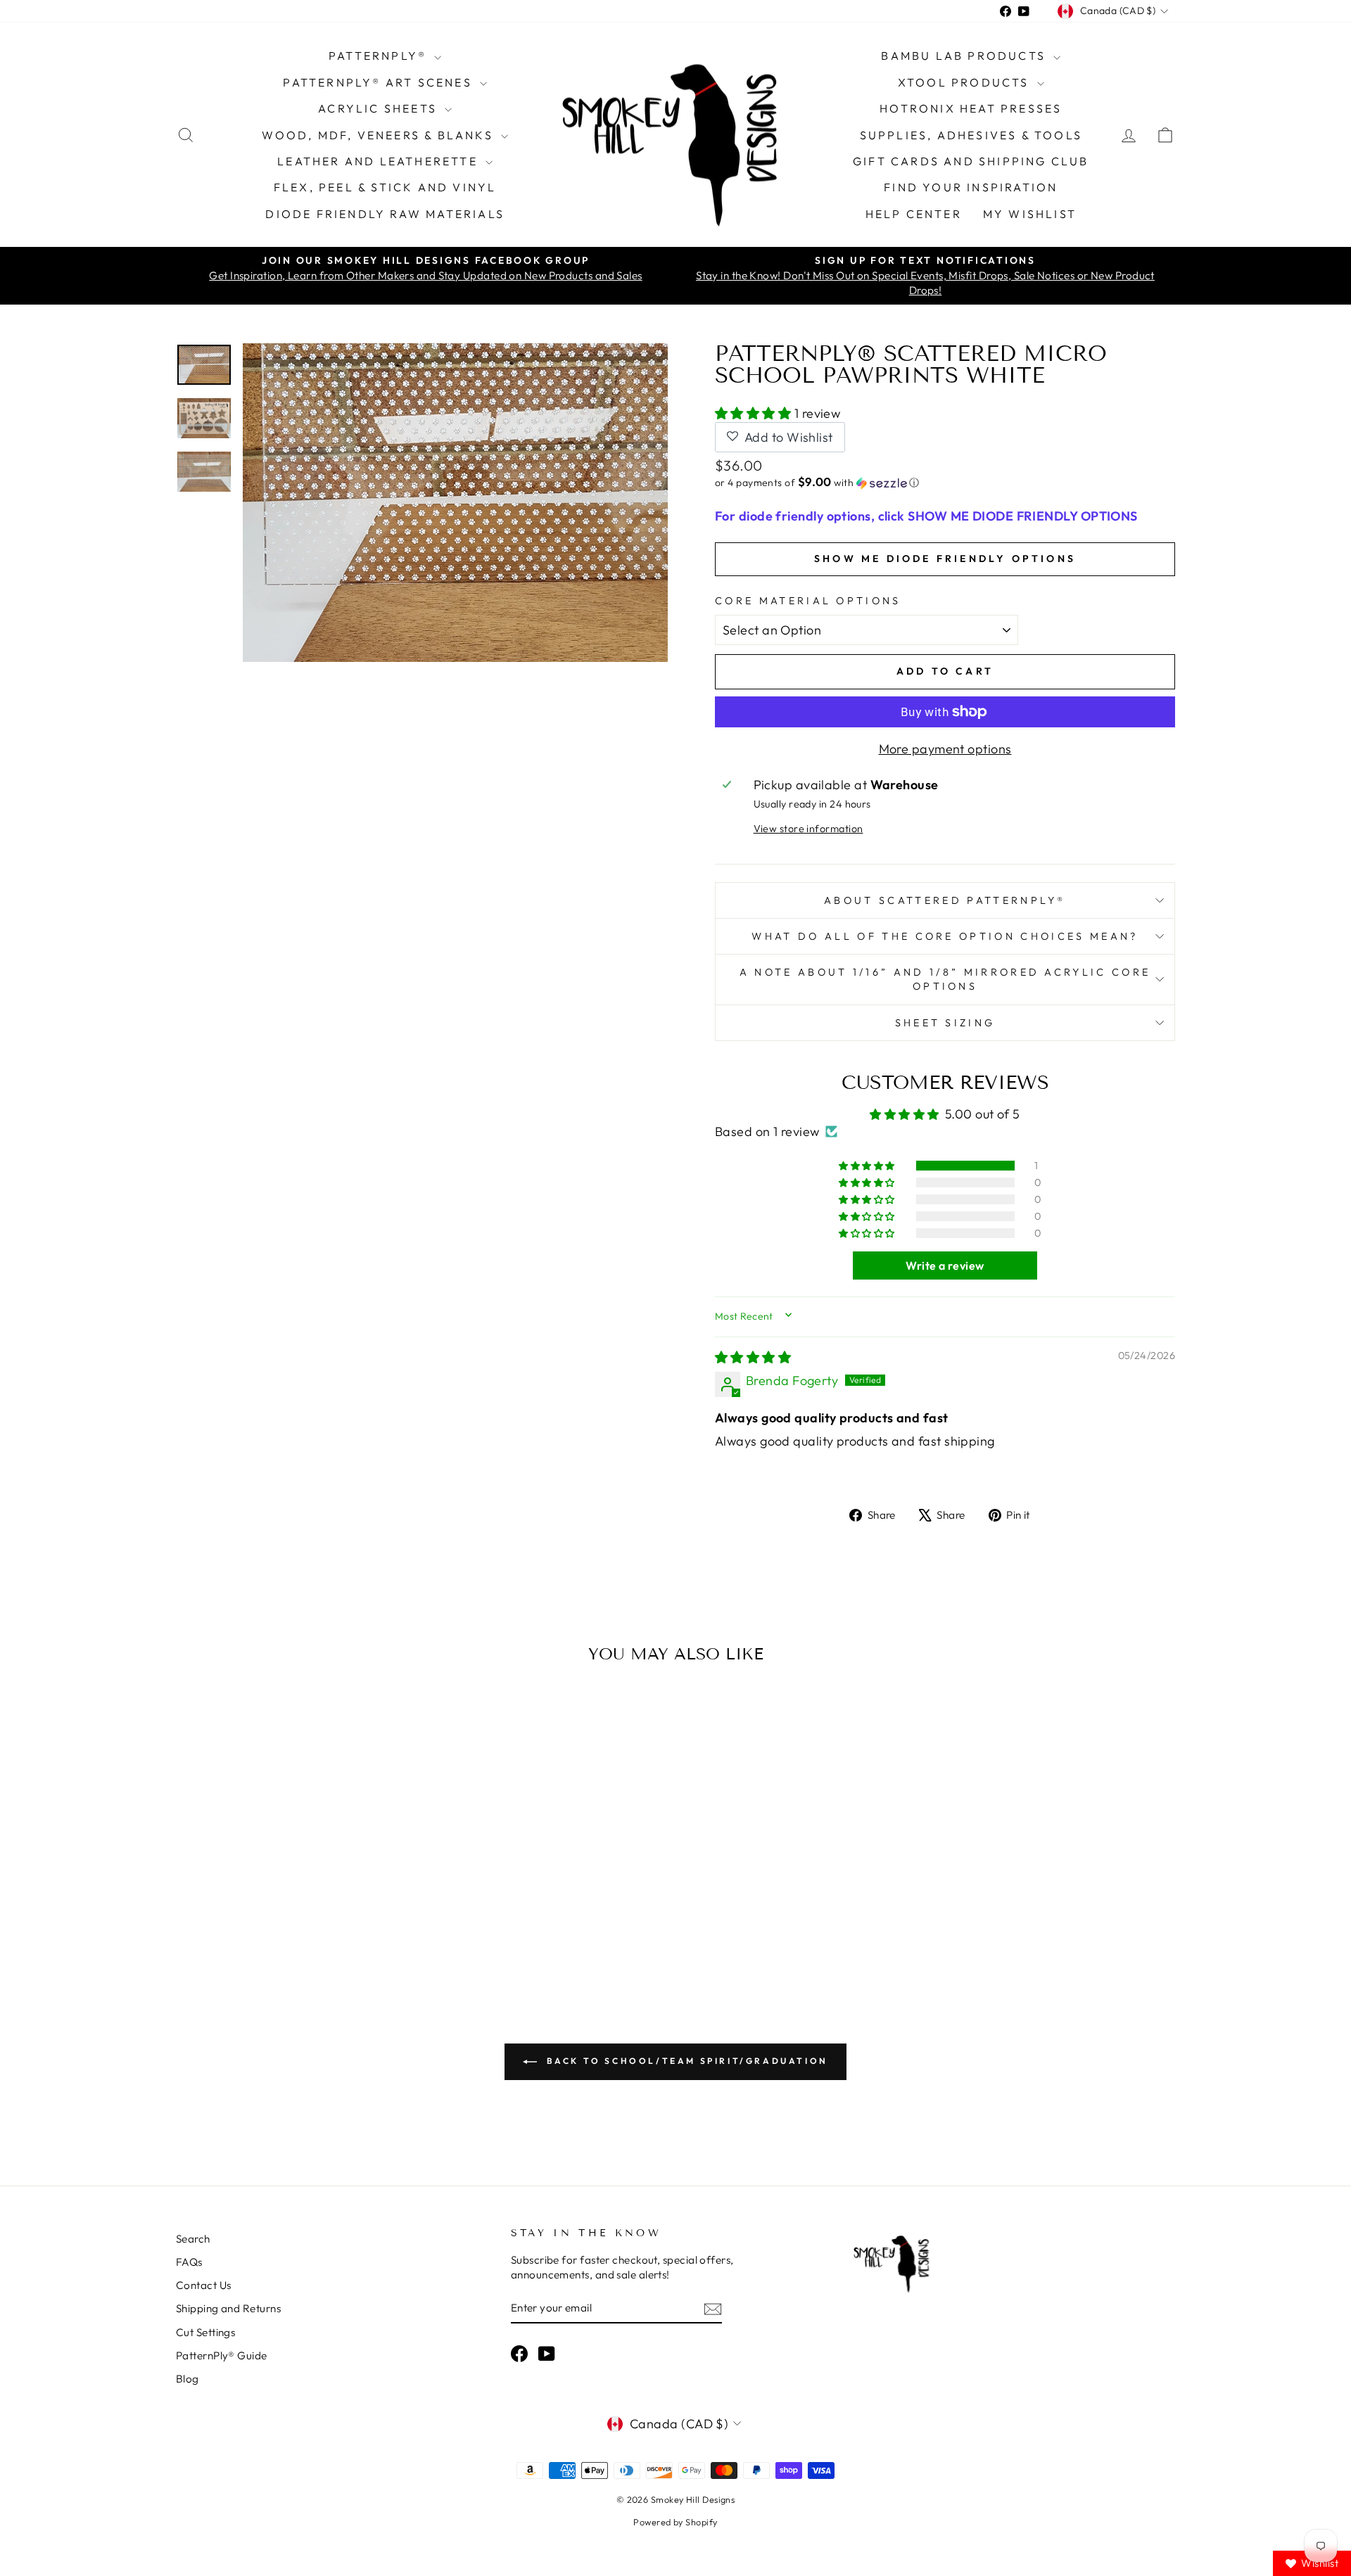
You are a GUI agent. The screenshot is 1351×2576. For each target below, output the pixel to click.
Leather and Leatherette (380, 161)
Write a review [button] (945, 1265)
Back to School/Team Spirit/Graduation (685, 2061)
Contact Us (204, 2285)
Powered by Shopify (675, 2522)
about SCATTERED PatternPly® (945, 900)
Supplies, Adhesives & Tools (971, 135)
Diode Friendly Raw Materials (385, 214)
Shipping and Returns (228, 2308)
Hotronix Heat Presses (971, 108)
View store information (808, 829)
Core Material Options (808, 601)
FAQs (189, 2262)
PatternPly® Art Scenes (380, 82)
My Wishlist (1030, 214)
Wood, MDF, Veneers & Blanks (380, 135)
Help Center (914, 214)
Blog (188, 2379)
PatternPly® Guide (222, 2355)
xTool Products (966, 82)
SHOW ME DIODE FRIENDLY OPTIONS (945, 559)
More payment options (945, 749)
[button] (755, 413)
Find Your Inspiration (971, 187)
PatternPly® (380, 56)
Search (193, 2239)
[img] (753, 1357)
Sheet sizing (945, 1023)
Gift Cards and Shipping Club (971, 161)
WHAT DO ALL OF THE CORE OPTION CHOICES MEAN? (945, 936)
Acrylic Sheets (380, 108)
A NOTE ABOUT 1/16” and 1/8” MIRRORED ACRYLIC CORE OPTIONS (945, 979)
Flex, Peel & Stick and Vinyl (385, 187)
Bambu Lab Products (965, 56)
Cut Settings (205, 2332)
